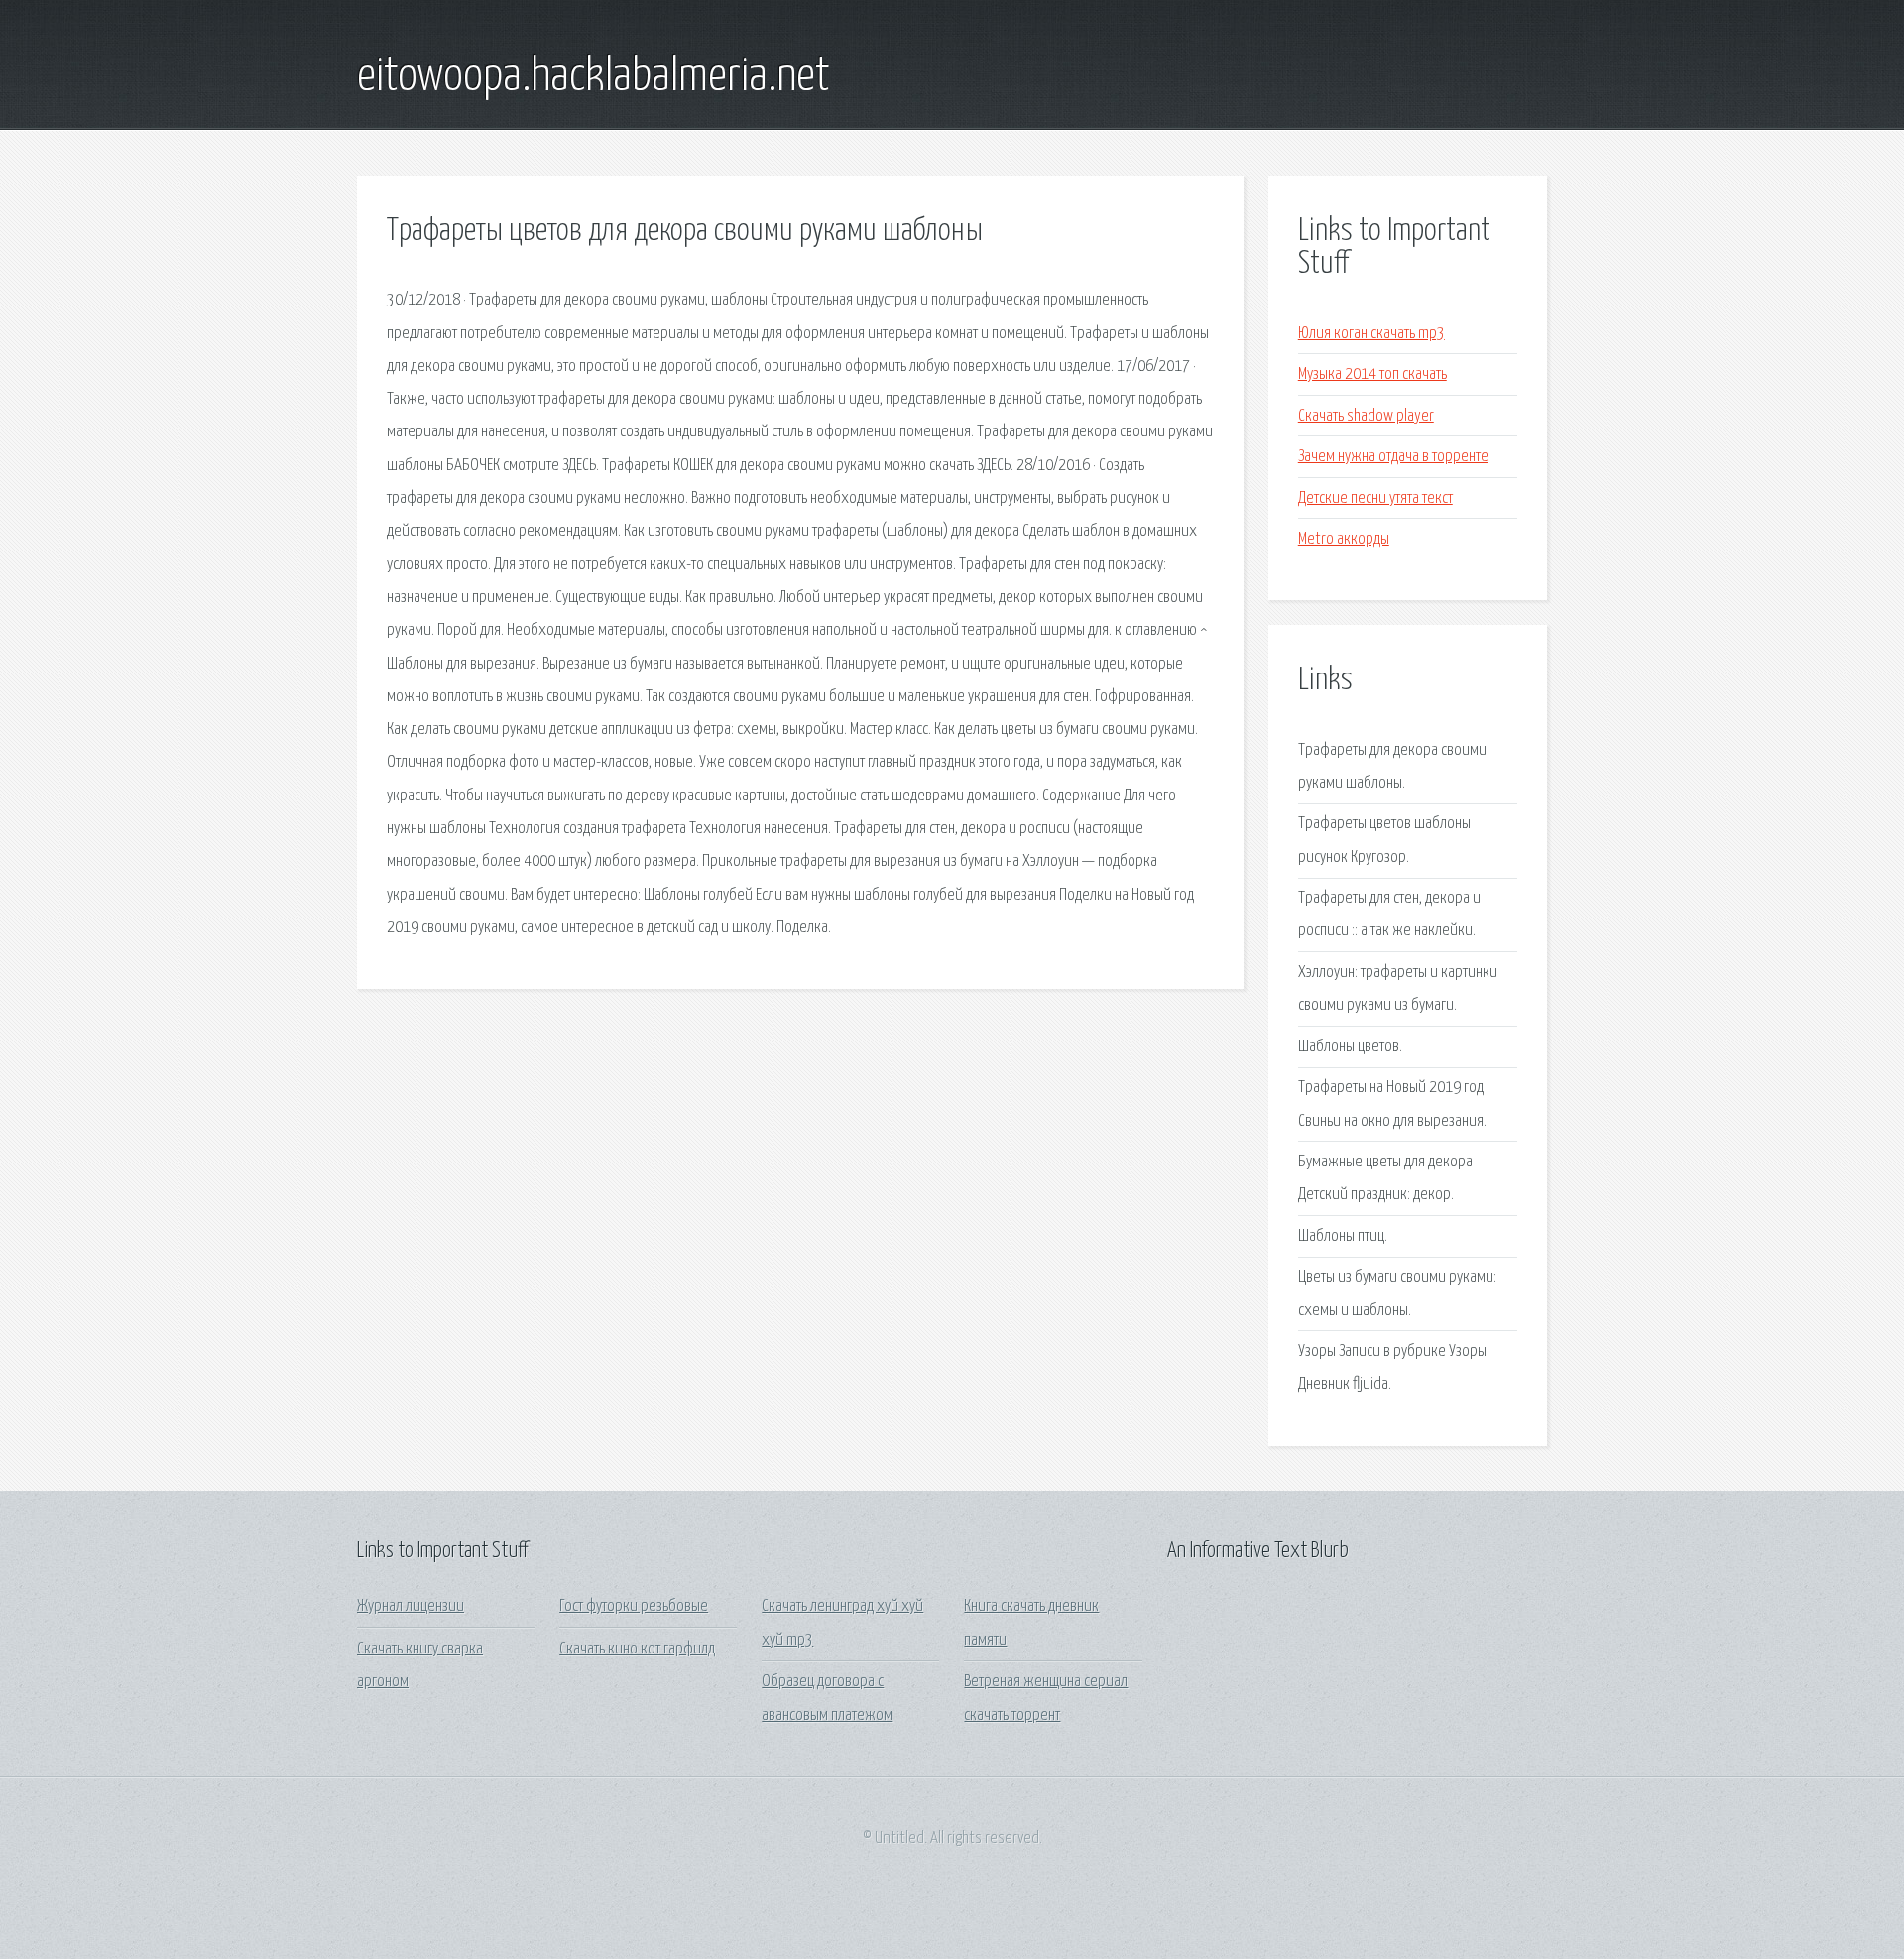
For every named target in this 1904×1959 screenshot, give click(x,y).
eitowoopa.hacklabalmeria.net (594, 77)
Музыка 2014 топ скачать (1372, 374)
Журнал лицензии (411, 1606)
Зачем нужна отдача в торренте (1393, 457)
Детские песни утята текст (1375, 498)
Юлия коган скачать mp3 (1371, 334)
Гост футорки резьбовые (634, 1606)
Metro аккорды (1344, 539)
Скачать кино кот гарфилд (637, 1649)
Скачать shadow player (1366, 416)
